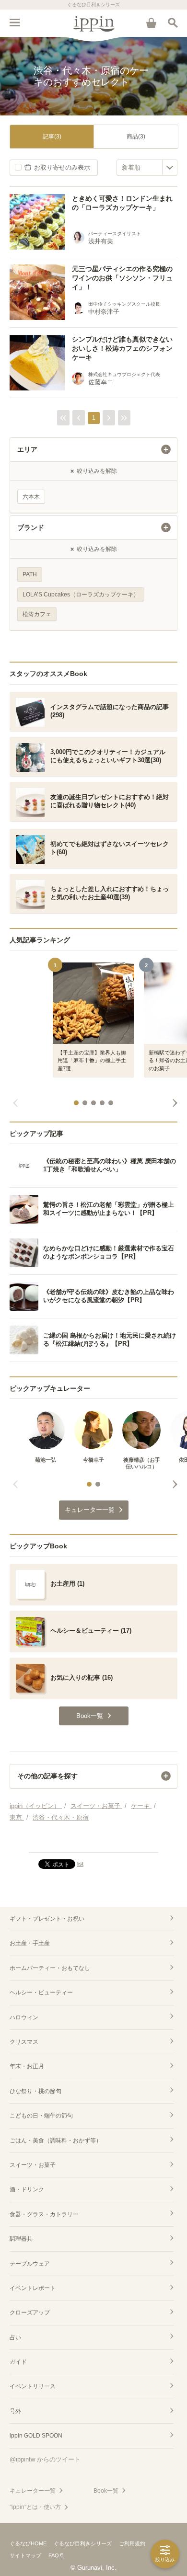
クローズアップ (30, 2313)
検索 (173, 23)
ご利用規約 (132, 2543)
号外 (15, 2411)
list (80, 1864)
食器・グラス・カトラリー (44, 2214)
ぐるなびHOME (28, 2543)
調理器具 (21, 2239)
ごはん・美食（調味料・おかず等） (56, 2141)
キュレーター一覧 (33, 2491)
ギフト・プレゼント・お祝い (47, 1919)
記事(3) (52, 137)
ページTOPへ (93, 1841)
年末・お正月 (27, 2066)
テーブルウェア (30, 2264)
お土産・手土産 (30, 1943)
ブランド (31, 527)
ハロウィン (24, 2017)
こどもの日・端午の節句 (41, 2116)
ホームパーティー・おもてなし (50, 1968)
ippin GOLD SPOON (36, 2436)
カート (151, 23)
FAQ (54, 2555)
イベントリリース (33, 2386)
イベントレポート (33, 2288)
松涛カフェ (37, 614)
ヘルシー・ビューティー (41, 1992)
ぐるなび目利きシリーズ (83, 2543)
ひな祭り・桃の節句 (35, 2091)
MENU (14, 23)
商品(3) (136, 137)
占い (15, 2337)
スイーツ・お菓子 (33, 2165)
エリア (27, 449)
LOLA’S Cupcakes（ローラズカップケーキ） (81, 595)
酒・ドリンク (27, 2189)
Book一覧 (106, 2491)
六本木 (31, 497)
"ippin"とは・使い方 (35, 2507)
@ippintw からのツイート (45, 2459)
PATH (30, 574)
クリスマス (24, 2042)
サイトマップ (25, 2555)
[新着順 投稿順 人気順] (147, 167)
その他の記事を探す (47, 1776)
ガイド (18, 2362)
